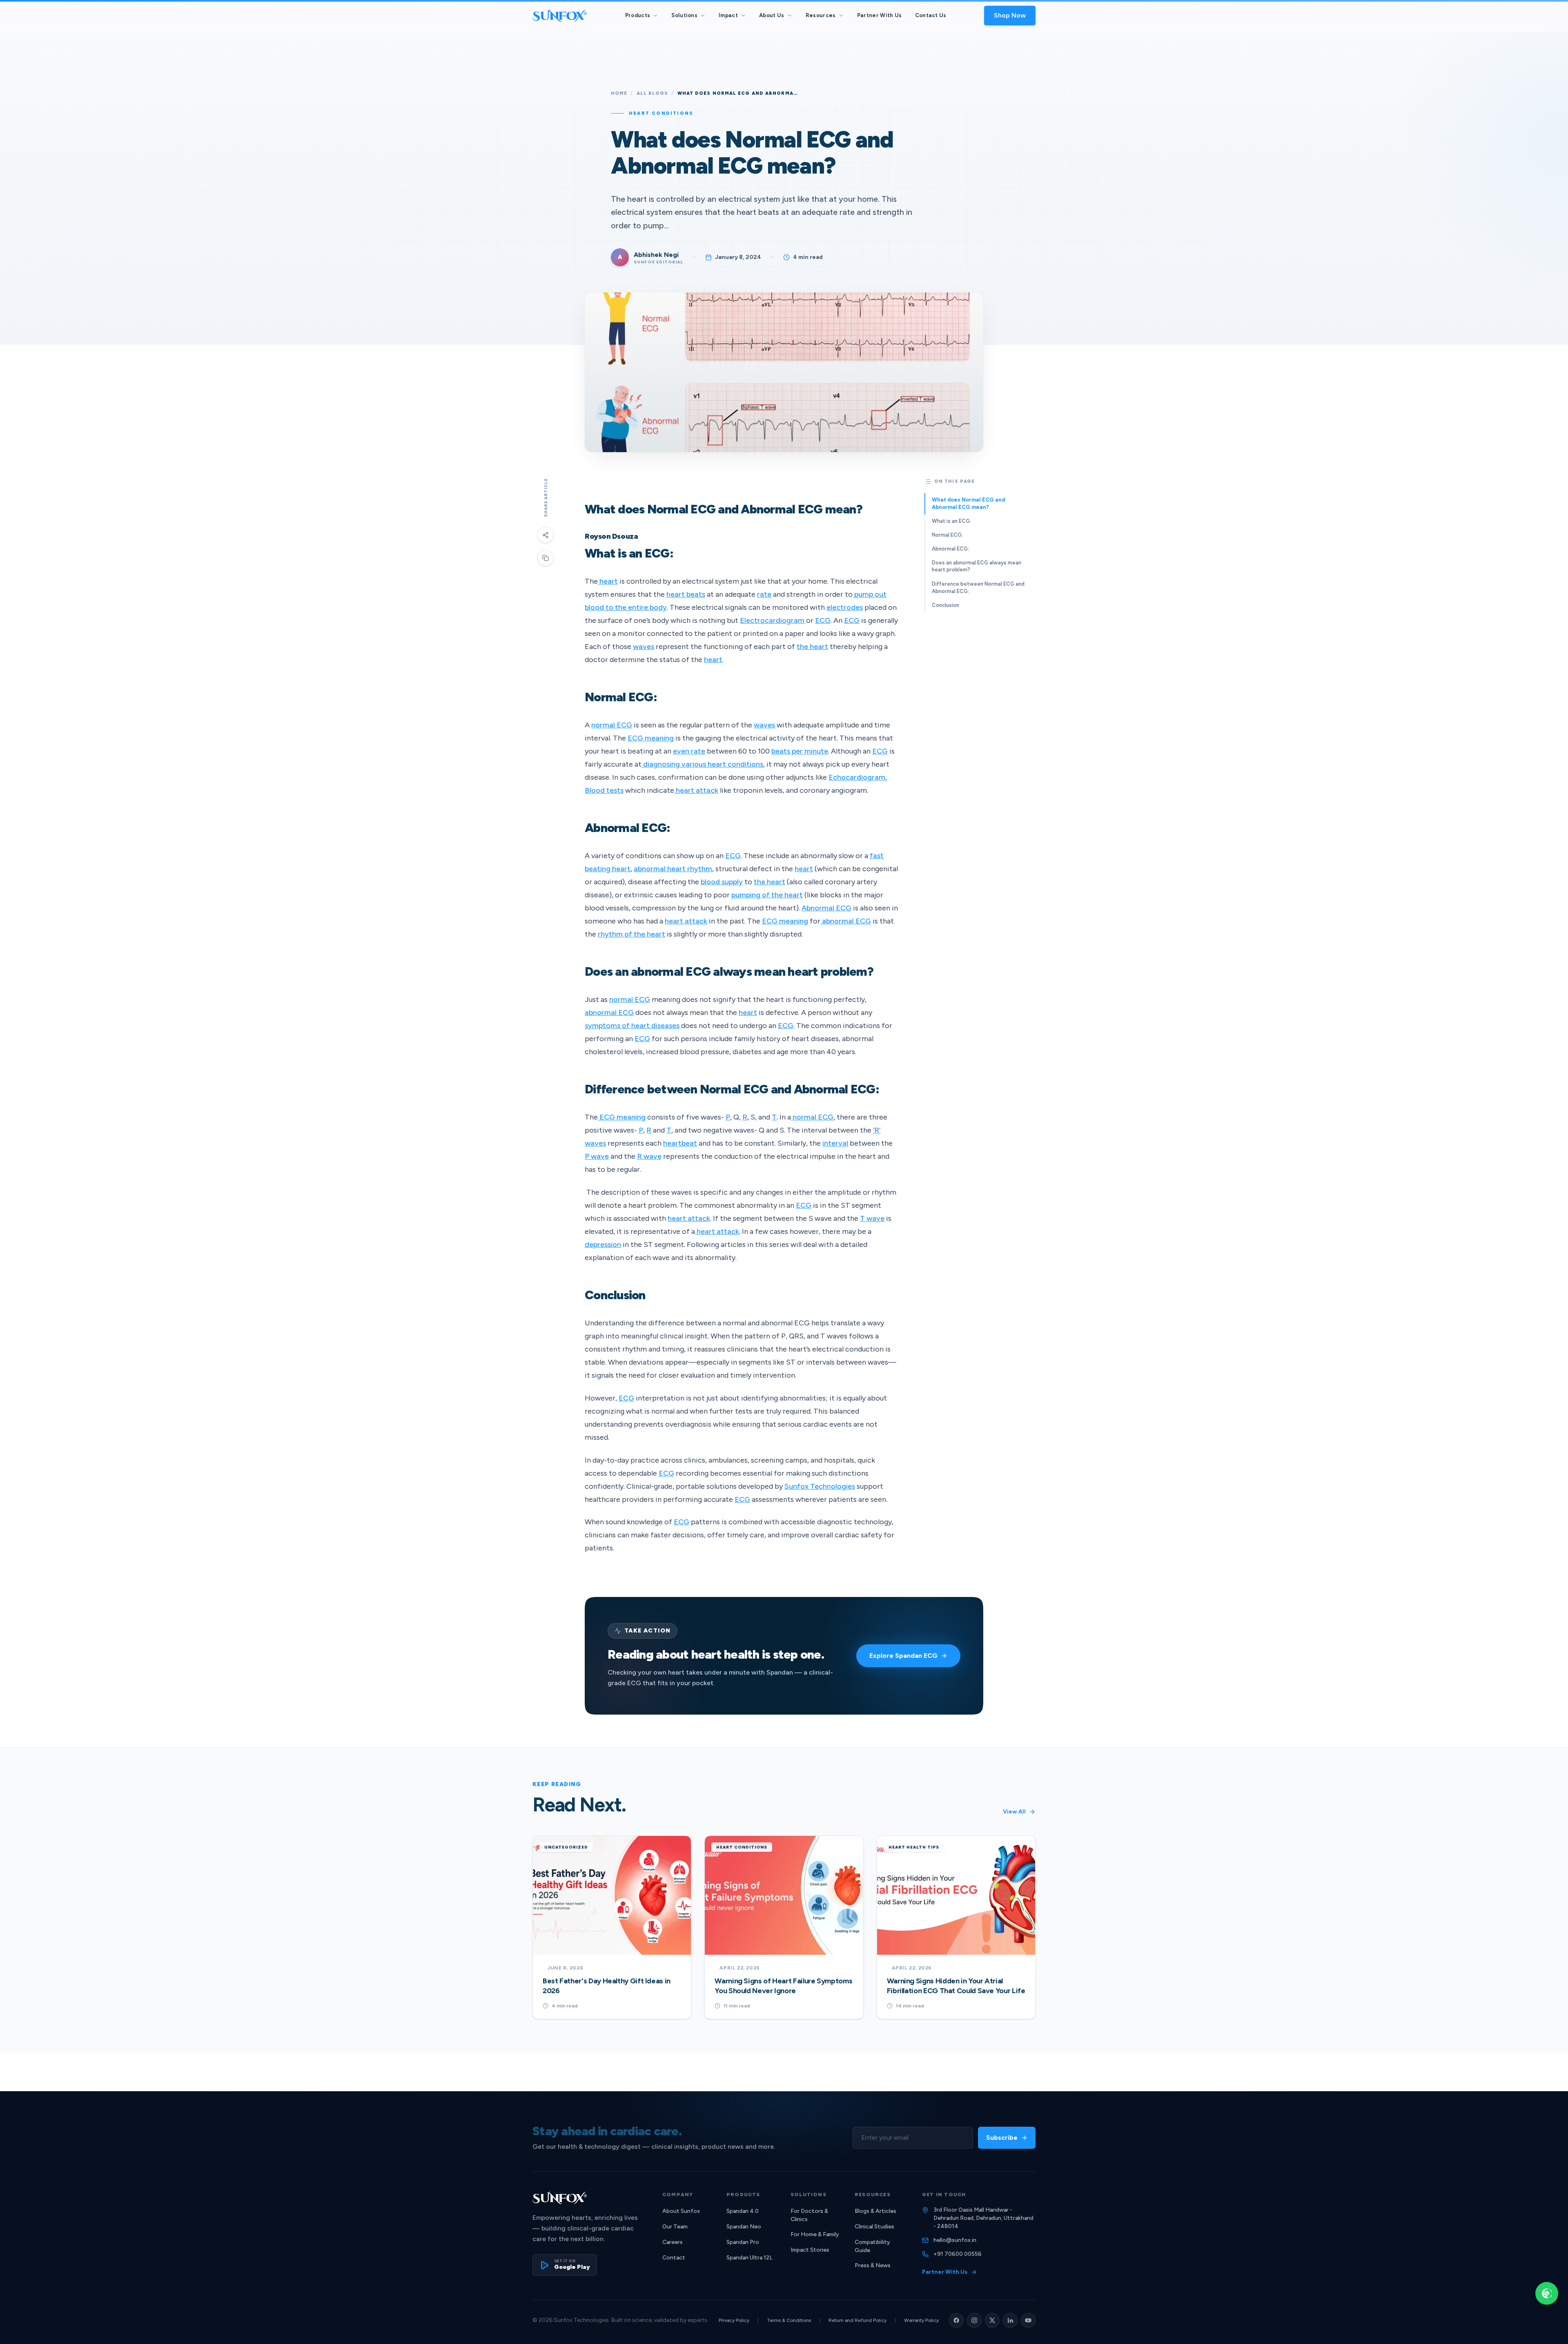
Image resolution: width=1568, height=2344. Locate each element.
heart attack (696, 790)
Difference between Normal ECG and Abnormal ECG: (978, 587)
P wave (597, 1156)
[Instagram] (974, 2320)
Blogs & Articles (875, 2211)
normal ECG (612, 725)
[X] (992, 2320)
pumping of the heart (767, 895)
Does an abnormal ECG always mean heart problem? (977, 566)
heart (608, 581)
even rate (689, 751)
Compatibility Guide (872, 2246)
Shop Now (1010, 15)
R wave (649, 1156)
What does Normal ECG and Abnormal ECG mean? (968, 503)
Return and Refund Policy (857, 2320)
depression (603, 1244)
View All (1014, 1812)
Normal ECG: (947, 535)
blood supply (722, 882)
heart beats (686, 594)
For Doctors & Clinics (809, 2215)
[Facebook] (956, 2320)
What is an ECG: (951, 521)
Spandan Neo (744, 2227)
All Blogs (653, 93)
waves (644, 647)
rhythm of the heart (631, 934)
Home (619, 93)
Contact (674, 2258)
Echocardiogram (857, 777)
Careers (673, 2242)
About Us (772, 15)
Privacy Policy (734, 2320)
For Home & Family (815, 2234)
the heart (812, 647)
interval (835, 1143)
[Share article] (546, 535)
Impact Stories (810, 2250)
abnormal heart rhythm (673, 869)
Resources (821, 15)
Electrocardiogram (772, 620)
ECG (823, 620)
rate (764, 594)
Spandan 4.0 (743, 2211)
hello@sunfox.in (955, 2240)
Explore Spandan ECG (903, 1656)
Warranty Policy (921, 2320)
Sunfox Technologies (820, 1486)
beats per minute (800, 751)
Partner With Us (880, 15)
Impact (728, 15)
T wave (872, 1218)
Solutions (684, 15)
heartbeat (680, 1143)
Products (638, 15)
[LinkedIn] (1010, 2320)
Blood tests (604, 790)
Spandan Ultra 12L (749, 2258)
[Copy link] (546, 558)
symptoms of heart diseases (632, 1026)
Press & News (873, 2265)
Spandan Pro (743, 2242)
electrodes (845, 607)
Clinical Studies (874, 2227)
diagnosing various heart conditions (702, 764)
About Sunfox (681, 2211)
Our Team (675, 2227)
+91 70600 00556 (958, 2254)
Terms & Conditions (789, 2320)
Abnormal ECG (826, 908)
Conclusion (945, 605)
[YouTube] (1028, 2320)
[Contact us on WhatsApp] (1547, 2293)
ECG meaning (651, 738)
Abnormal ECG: (950, 549)
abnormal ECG (846, 921)
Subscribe (1002, 2138)
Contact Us (931, 15)
